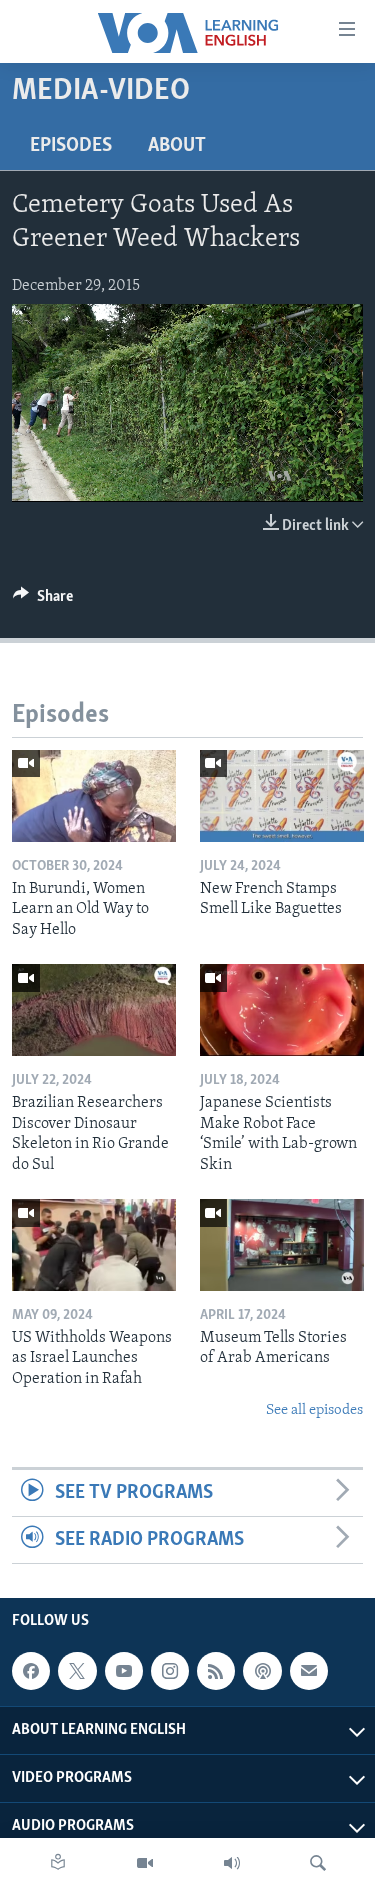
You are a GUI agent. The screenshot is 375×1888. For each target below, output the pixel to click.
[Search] (318, 1863)
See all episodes (314, 1410)
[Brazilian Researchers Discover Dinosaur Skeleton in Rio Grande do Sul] (94, 1010)
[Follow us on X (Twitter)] (77, 1671)
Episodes (71, 146)
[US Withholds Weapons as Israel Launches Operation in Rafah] (94, 1245)
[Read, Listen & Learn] (58, 1863)
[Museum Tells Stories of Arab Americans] (282, 1245)
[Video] (145, 1863)
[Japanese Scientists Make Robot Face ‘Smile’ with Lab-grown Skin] (282, 1010)
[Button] (43, 601)
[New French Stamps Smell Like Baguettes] (282, 796)
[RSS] (216, 1671)
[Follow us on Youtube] (124, 1671)
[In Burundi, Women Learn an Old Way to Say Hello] (94, 796)
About (177, 146)
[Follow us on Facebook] (31, 1671)
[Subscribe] (309, 1671)
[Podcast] (262, 1671)
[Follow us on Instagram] (170, 1671)
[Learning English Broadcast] (232, 1863)
